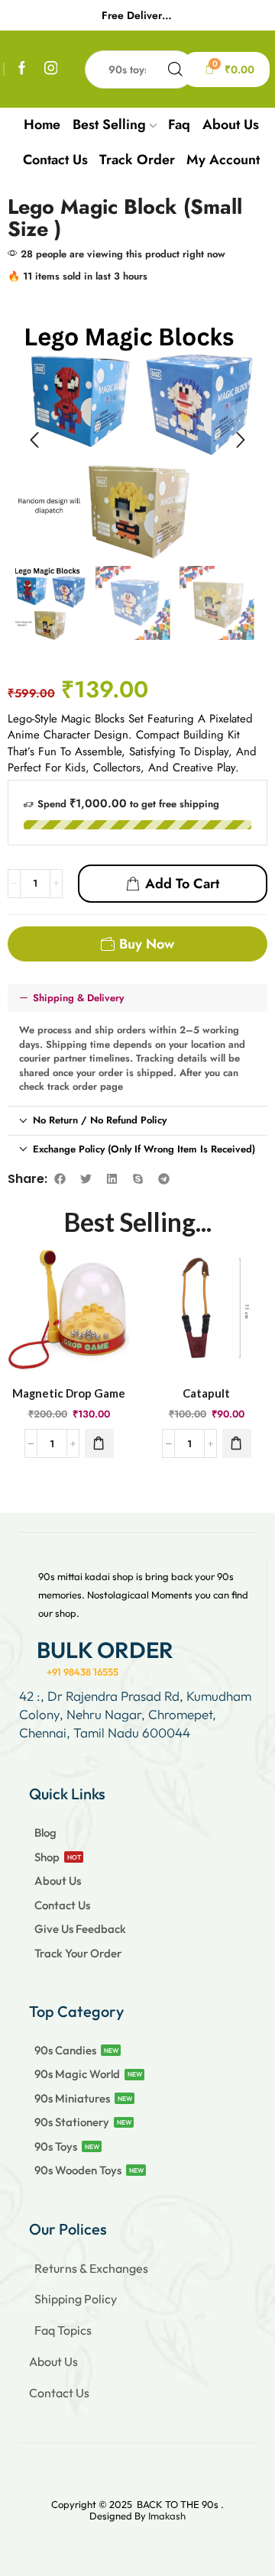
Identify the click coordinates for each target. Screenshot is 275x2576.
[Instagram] (51, 69)
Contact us (55, 160)
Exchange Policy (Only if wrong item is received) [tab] (144, 1149)
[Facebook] (22, 69)
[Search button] (176, 69)
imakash (167, 2516)
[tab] (137, 999)
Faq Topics (63, 2330)
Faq (179, 124)
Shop (47, 1857)
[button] (34, 440)
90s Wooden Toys (78, 2170)
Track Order (137, 160)
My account (223, 160)
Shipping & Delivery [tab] (78, 998)
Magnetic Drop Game (69, 1393)
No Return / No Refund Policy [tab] (100, 1120)
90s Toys (56, 2146)
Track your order (78, 1953)
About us (231, 124)
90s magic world (77, 2074)
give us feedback (80, 1929)
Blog (45, 1833)
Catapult (206, 1393)
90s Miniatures (72, 2098)
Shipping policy (76, 2299)
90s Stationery (72, 2122)
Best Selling (109, 124)
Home (42, 124)
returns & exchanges (91, 2268)
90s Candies (65, 2050)
